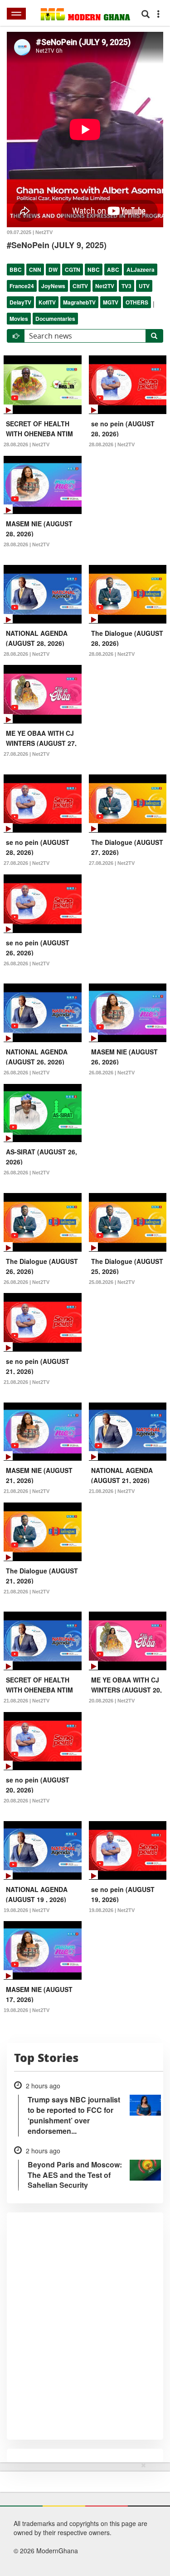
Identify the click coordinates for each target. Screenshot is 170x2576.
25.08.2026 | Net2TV (112, 1282)
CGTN (73, 270)
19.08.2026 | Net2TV (27, 1910)
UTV (144, 286)
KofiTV (47, 302)
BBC (16, 270)
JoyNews (53, 286)
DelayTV (20, 302)
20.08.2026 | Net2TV (112, 1701)
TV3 (126, 286)
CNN (35, 270)
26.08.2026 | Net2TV (27, 964)
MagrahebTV (79, 302)
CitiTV (80, 286)
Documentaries (55, 319)
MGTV (111, 302)
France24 (22, 286)
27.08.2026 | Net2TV (27, 754)
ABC (113, 270)
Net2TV (105, 286)
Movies (19, 319)
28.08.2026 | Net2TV (27, 444)
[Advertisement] (82, 2517)
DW (53, 270)
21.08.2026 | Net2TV (27, 1382)
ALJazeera (141, 270)
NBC (94, 270)
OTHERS (137, 302)
